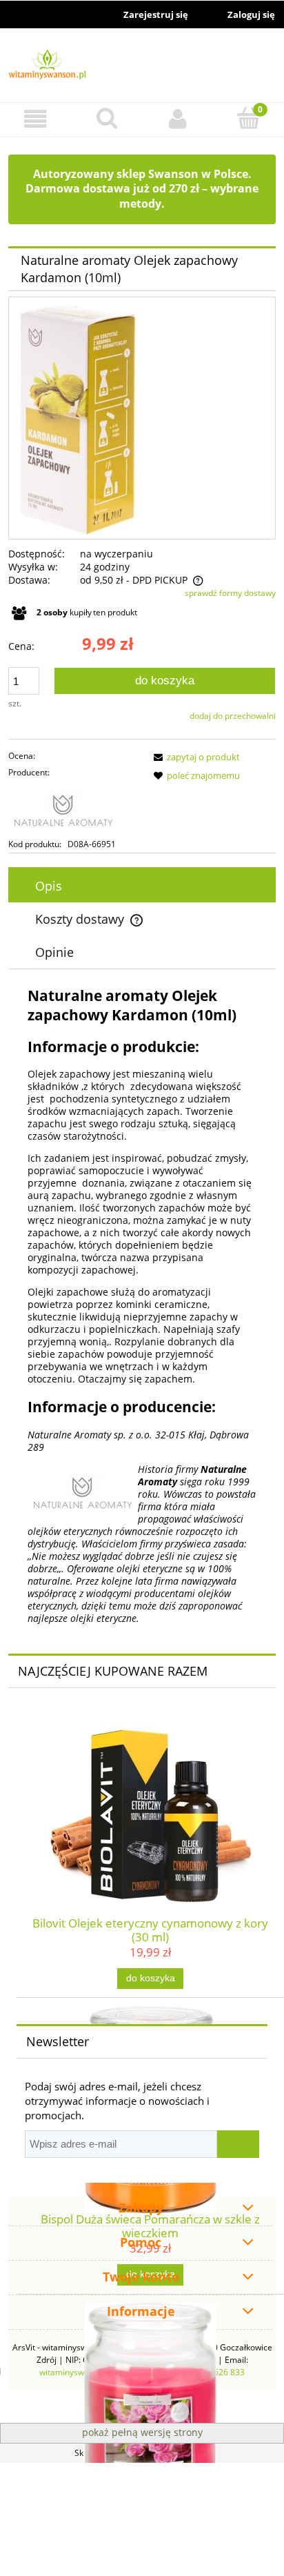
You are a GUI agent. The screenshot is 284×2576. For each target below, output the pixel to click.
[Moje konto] (177, 119)
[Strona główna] (142, 66)
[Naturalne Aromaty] (74, 809)
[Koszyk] (248, 118)
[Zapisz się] (238, 2144)
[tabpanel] (142, 1305)
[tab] (142, 886)
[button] (35, 119)
